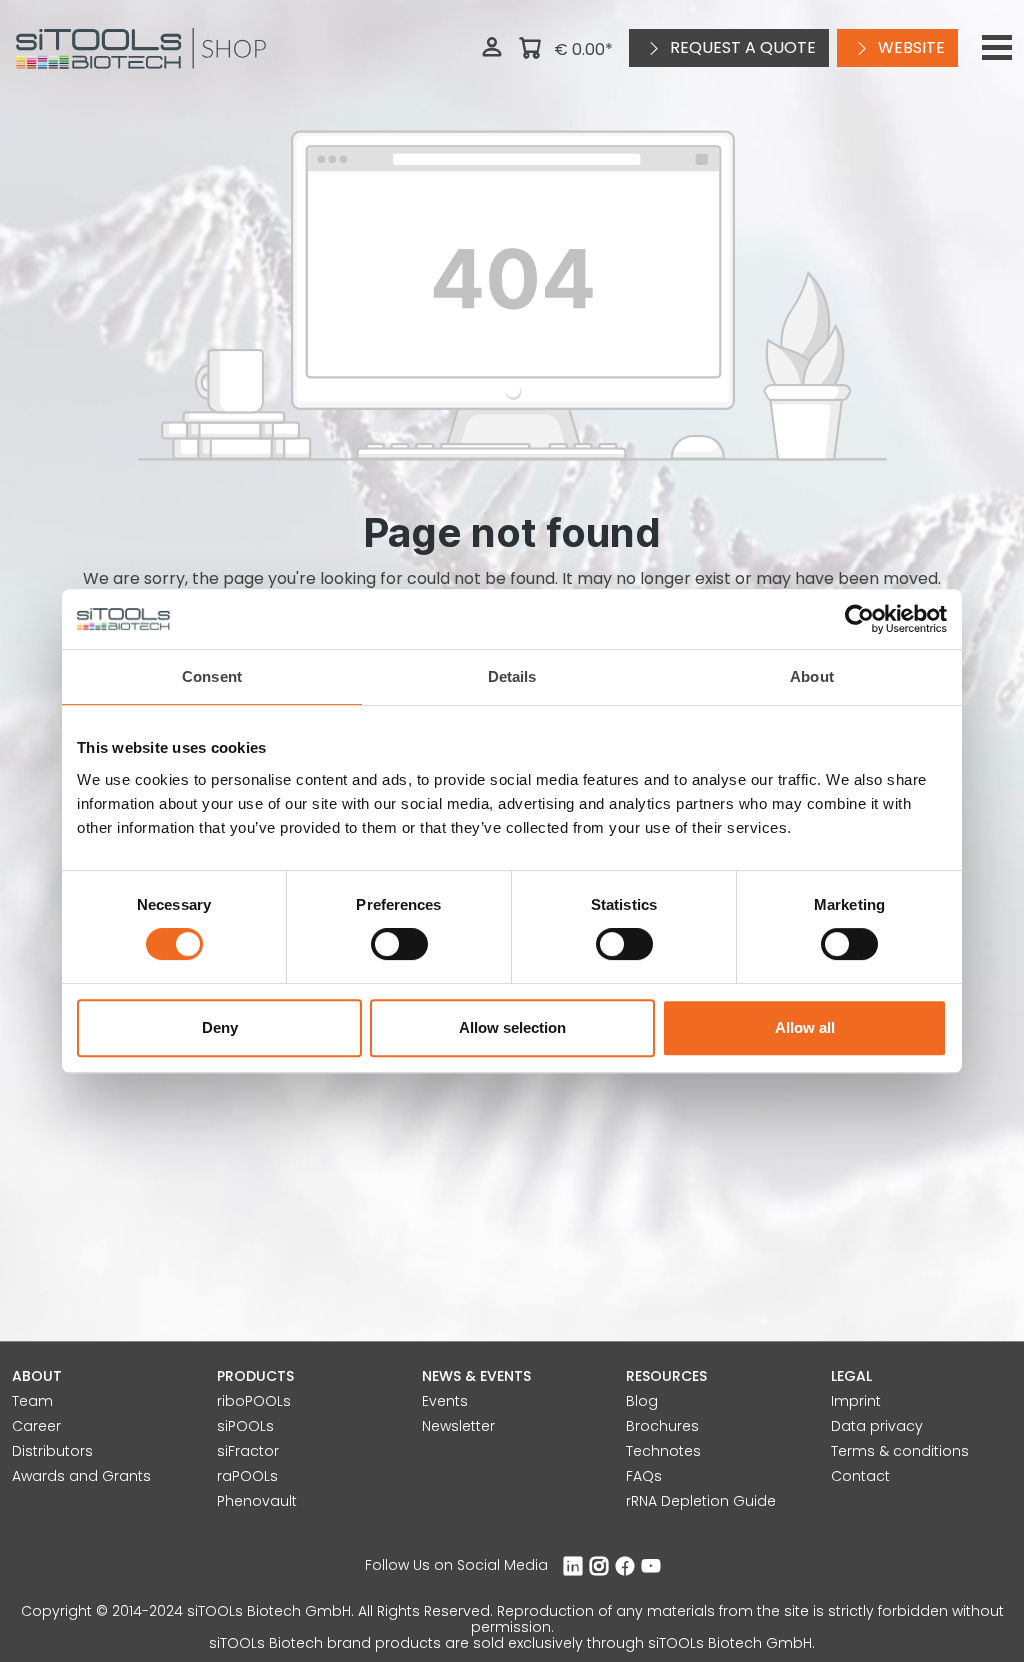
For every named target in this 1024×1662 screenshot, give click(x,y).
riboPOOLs (254, 1401)
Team (32, 1401)
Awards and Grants (81, 1476)
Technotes (663, 1451)
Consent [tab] (212, 676)
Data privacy (877, 1426)
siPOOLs (245, 1426)
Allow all (805, 1027)
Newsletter (458, 1426)
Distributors (52, 1451)
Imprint (856, 1401)
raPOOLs (247, 1476)
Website (909, 47)
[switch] (399, 944)
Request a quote (741, 47)
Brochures (662, 1426)
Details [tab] (512, 676)
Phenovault (257, 1501)
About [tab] (812, 676)
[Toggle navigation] (997, 48)
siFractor (248, 1451)
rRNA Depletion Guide (701, 1501)
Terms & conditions (900, 1451)
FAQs (644, 1476)
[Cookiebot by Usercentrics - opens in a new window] (859, 619)
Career (36, 1426)
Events (445, 1401)
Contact (860, 1476)
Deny (220, 1027)
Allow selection (512, 1027)
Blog (642, 1401)
